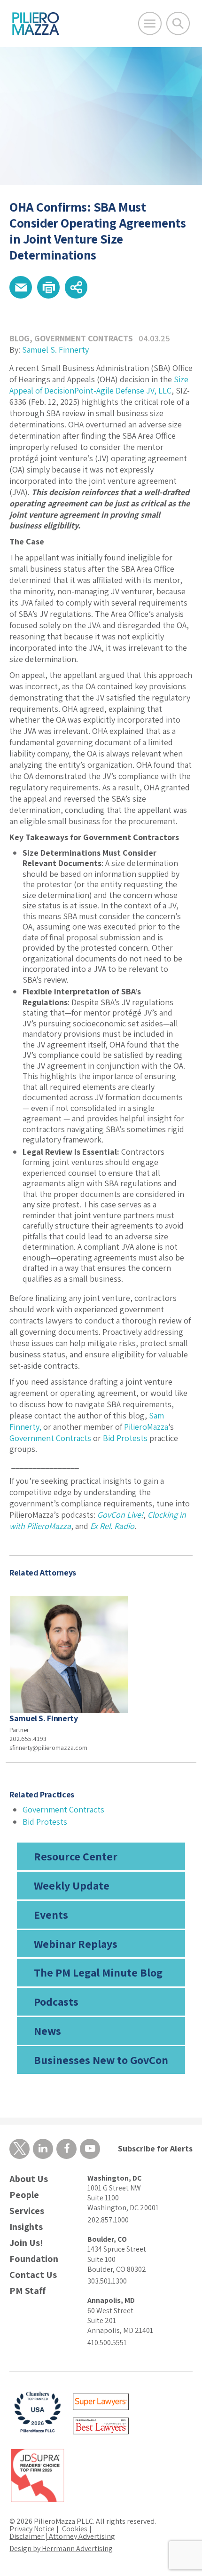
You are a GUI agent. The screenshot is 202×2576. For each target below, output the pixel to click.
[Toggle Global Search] (178, 24)
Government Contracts (84, 338)
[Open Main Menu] (150, 24)
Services (27, 2211)
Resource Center (76, 1856)
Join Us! (26, 2243)
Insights (26, 2227)
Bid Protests (45, 1822)
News (47, 2031)
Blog (19, 338)
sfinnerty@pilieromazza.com (48, 1748)
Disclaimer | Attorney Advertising (62, 2536)
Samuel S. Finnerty (55, 350)
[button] (21, 287)
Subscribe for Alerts (155, 2148)
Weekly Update (72, 1885)
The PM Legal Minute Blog (98, 1972)
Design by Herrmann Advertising (61, 2548)
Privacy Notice (32, 2529)
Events (51, 1914)
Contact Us (33, 2275)
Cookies (75, 2529)
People (24, 2195)
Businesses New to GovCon (101, 2060)
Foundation (34, 2259)
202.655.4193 (28, 1739)
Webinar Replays (76, 1944)
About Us (29, 2179)
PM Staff (27, 2291)
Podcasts (56, 2001)
